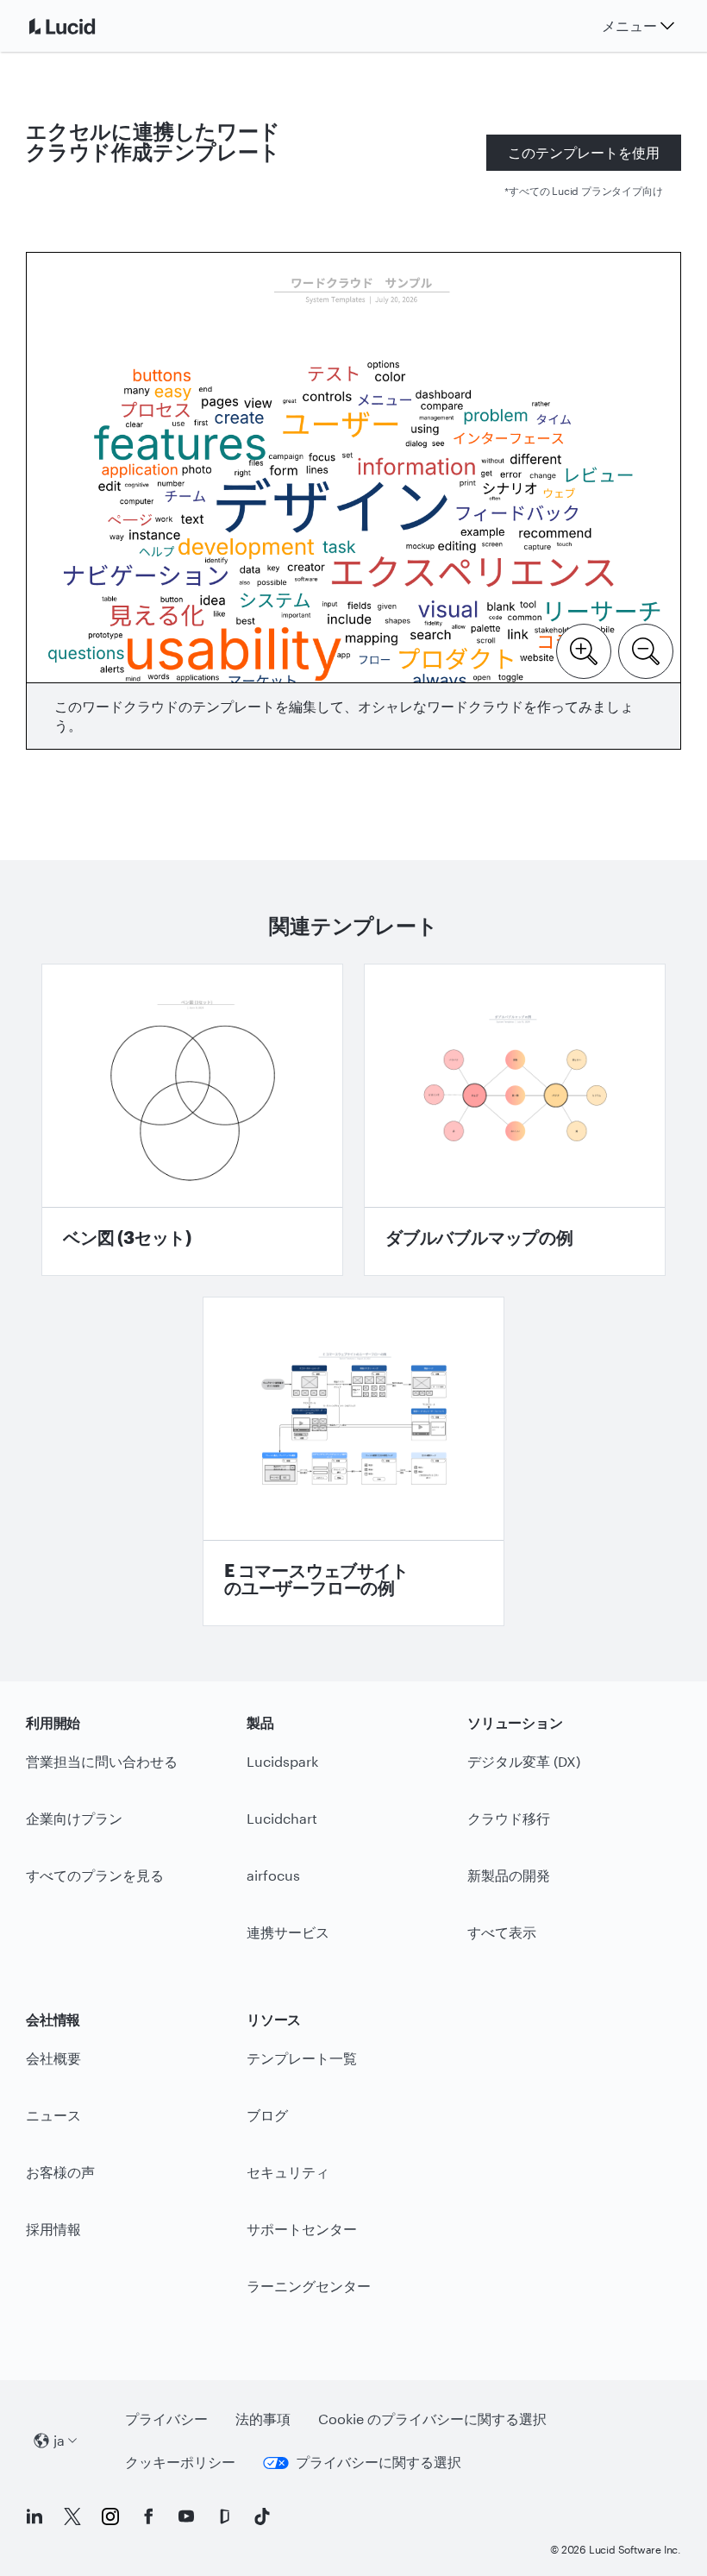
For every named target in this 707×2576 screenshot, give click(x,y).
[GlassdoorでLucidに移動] (224, 2516)
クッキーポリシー (180, 2462)
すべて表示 (502, 1932)
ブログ (267, 2115)
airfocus (273, 1875)
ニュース (53, 2115)
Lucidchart (282, 1818)
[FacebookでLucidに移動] (148, 2516)
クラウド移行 (509, 1818)
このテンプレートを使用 (584, 152)
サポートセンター (302, 2229)
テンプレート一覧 (302, 2058)
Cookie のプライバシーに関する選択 (432, 2419)
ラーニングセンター (309, 2286)
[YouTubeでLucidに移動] (186, 2516)
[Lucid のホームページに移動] (83, 26)
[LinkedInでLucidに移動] (34, 2516)
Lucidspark (282, 1761)
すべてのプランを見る (95, 1875)
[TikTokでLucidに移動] (262, 2516)
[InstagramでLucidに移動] (110, 2516)
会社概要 (53, 2058)
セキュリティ (288, 2172)
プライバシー (166, 2419)
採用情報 (53, 2229)
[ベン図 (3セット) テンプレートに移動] (192, 1120)
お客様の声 (60, 2172)
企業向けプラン (74, 1818)
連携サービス (288, 1932)
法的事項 (263, 2419)
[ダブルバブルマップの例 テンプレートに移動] (515, 1120)
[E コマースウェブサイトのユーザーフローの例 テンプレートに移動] (353, 1461)
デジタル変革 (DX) (524, 1761)
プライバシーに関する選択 (379, 2462)
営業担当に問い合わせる (102, 1761)
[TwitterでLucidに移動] (72, 2516)
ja (59, 2440)
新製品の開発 (509, 1875)
